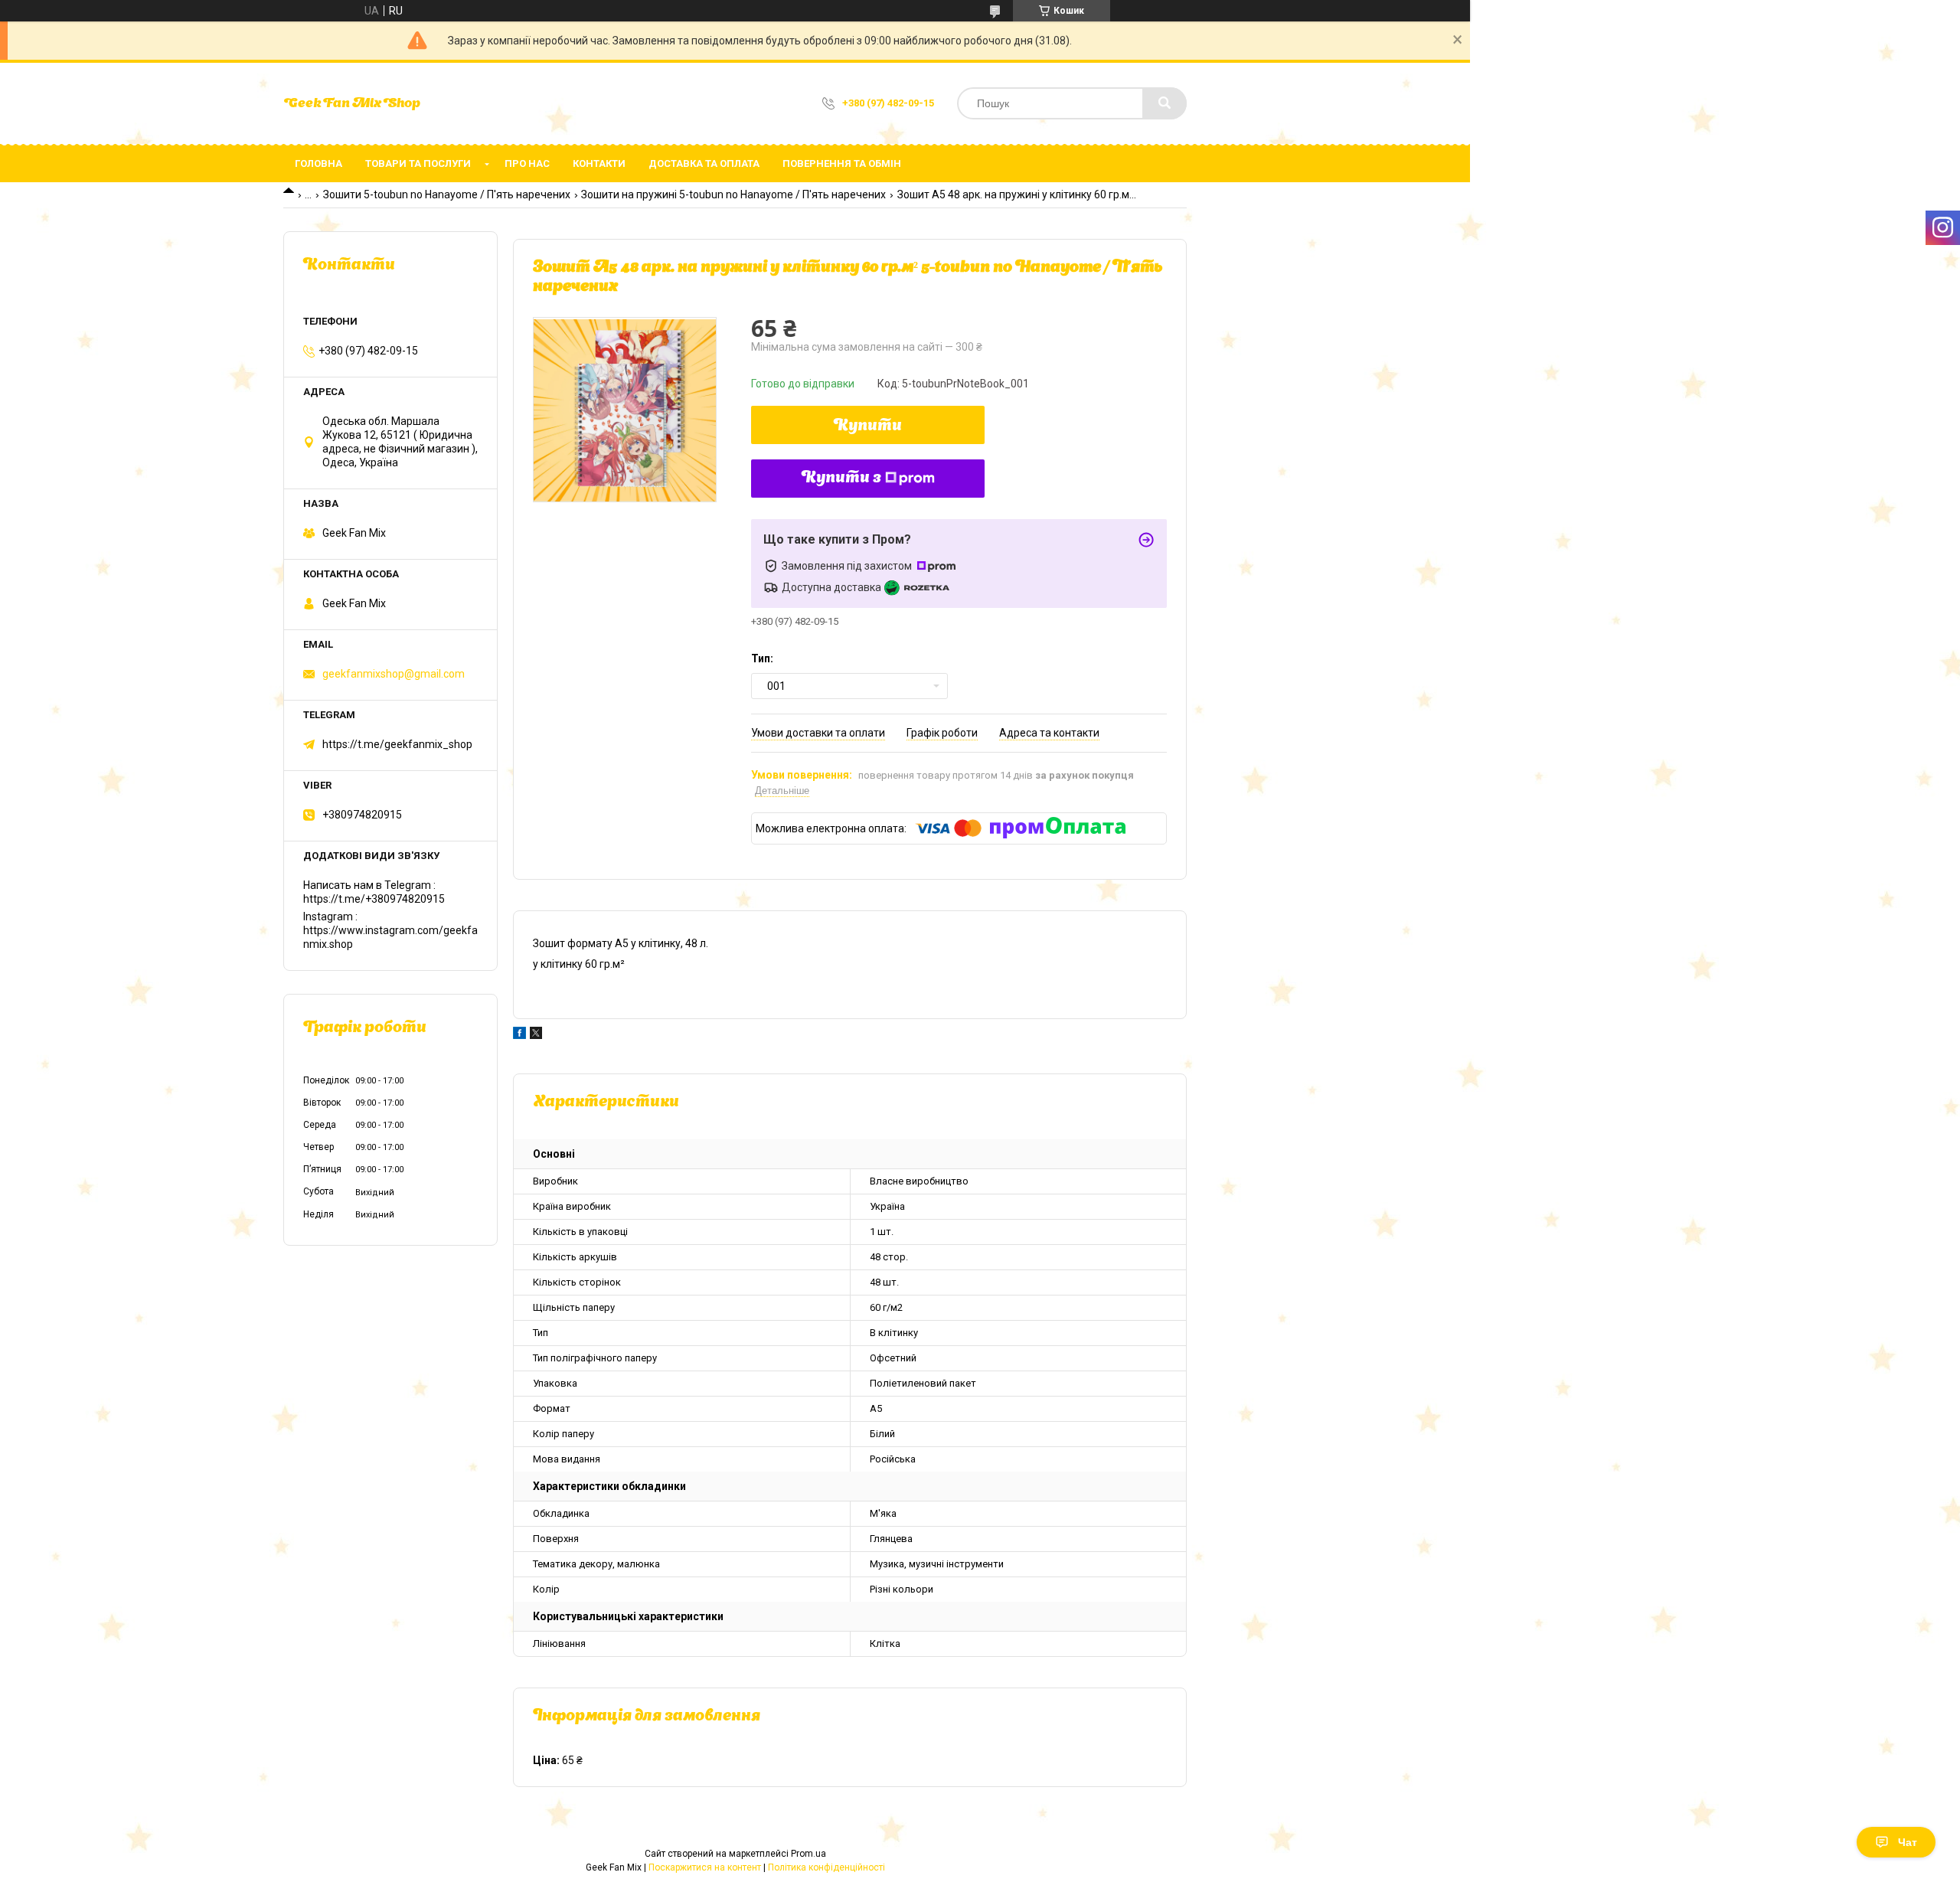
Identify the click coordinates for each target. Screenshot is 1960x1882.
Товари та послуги (418, 163)
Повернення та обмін (842, 163)
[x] (536, 1035)
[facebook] (519, 1035)
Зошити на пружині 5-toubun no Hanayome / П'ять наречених (733, 194)
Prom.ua (808, 1854)
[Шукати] (1165, 103)
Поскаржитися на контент (705, 1867)
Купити (868, 426)
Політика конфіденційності (826, 1867)
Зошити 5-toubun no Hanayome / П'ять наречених (447, 194)
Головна (318, 163)
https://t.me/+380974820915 (374, 899)
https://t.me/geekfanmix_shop (397, 744)
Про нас (527, 163)
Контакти (599, 163)
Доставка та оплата (704, 163)
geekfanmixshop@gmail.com (394, 674)
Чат (1908, 1842)
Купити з (841, 479)
